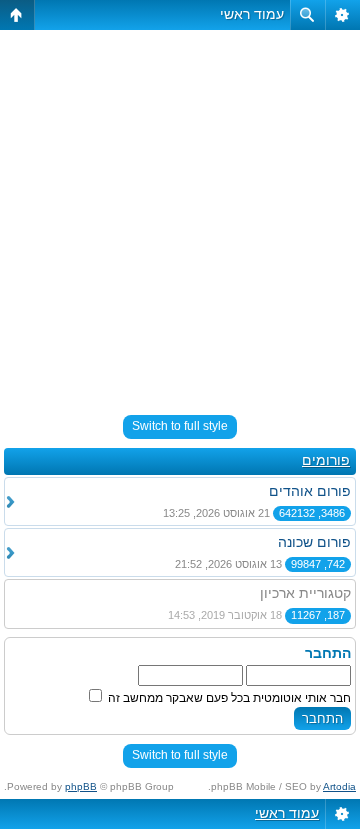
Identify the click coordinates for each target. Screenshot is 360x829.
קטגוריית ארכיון (305, 593)
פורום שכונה (314, 542)
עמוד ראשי (252, 14)
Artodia (339, 786)
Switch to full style (180, 426)
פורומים (326, 460)
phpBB (81, 786)
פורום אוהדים (310, 491)
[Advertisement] (180, 214)
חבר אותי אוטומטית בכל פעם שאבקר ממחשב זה (228, 698)
